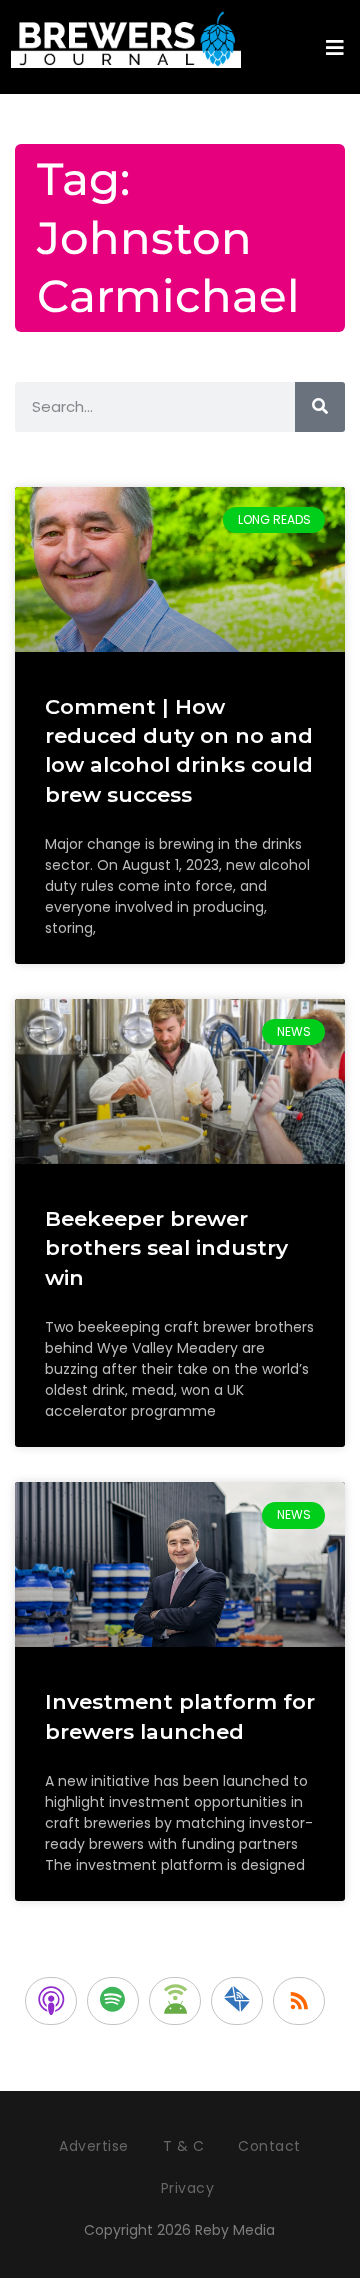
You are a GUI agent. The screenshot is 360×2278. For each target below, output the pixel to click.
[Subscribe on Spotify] (113, 2001)
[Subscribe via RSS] (299, 2001)
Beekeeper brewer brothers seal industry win (166, 1248)
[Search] (320, 407)
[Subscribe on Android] (175, 2001)
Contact (269, 2146)
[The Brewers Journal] (126, 36)
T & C (184, 2146)
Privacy (188, 2188)
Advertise (94, 2146)
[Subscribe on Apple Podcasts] (51, 2001)
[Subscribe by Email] (237, 2001)
